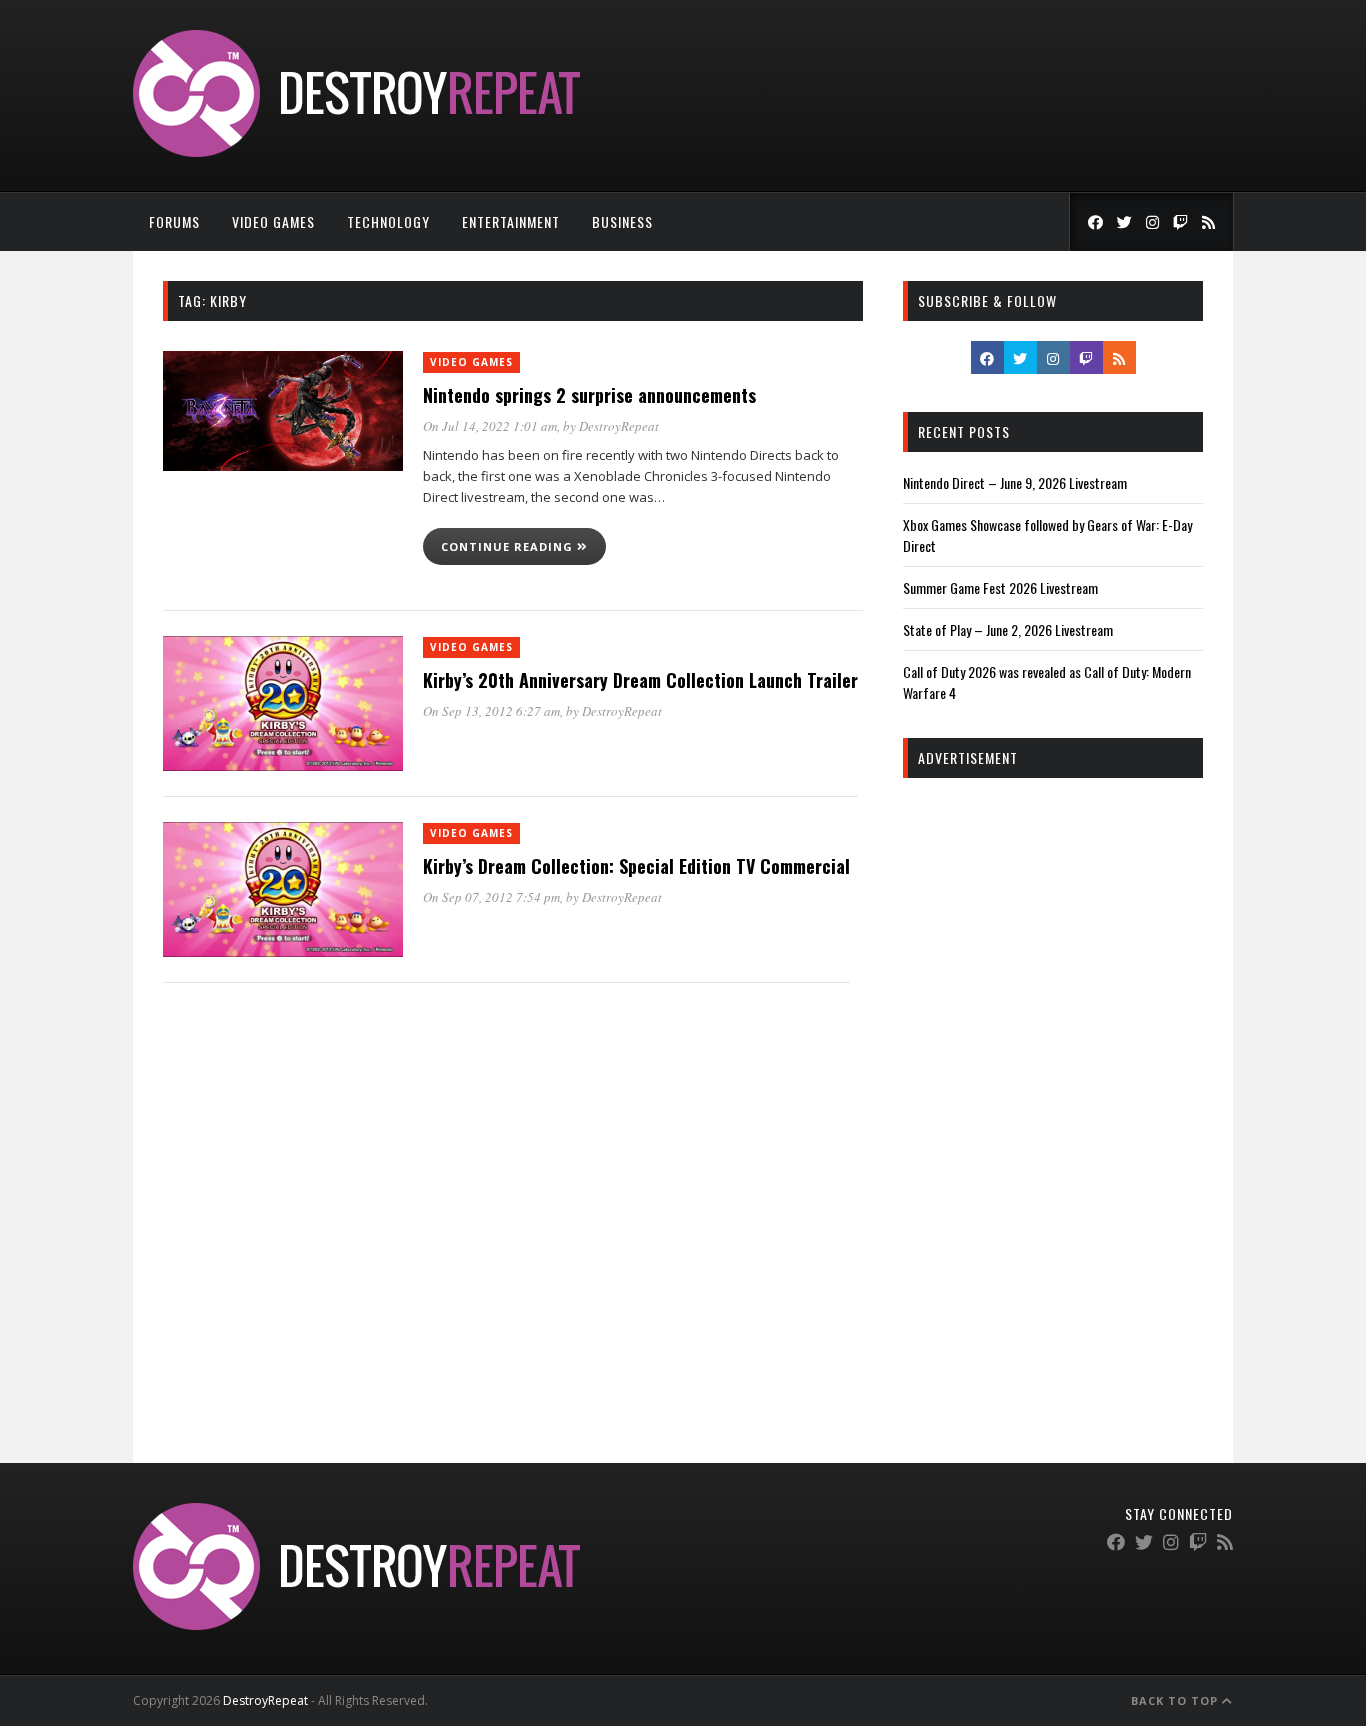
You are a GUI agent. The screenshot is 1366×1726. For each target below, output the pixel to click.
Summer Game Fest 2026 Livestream (1000, 587)
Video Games (273, 221)
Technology (388, 221)
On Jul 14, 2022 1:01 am (490, 426)
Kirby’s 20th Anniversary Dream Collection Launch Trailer (640, 680)
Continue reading (509, 546)
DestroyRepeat (619, 426)
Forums (174, 221)
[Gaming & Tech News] (356, 151)
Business (622, 221)
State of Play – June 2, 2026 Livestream (1008, 629)
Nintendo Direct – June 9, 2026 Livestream (1015, 482)
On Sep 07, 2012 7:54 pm (491, 897)
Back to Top (1176, 1700)
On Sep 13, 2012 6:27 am (491, 711)
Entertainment (511, 221)
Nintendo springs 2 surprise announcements (589, 395)
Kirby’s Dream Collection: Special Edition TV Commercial (636, 866)
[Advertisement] (1053, 1098)
